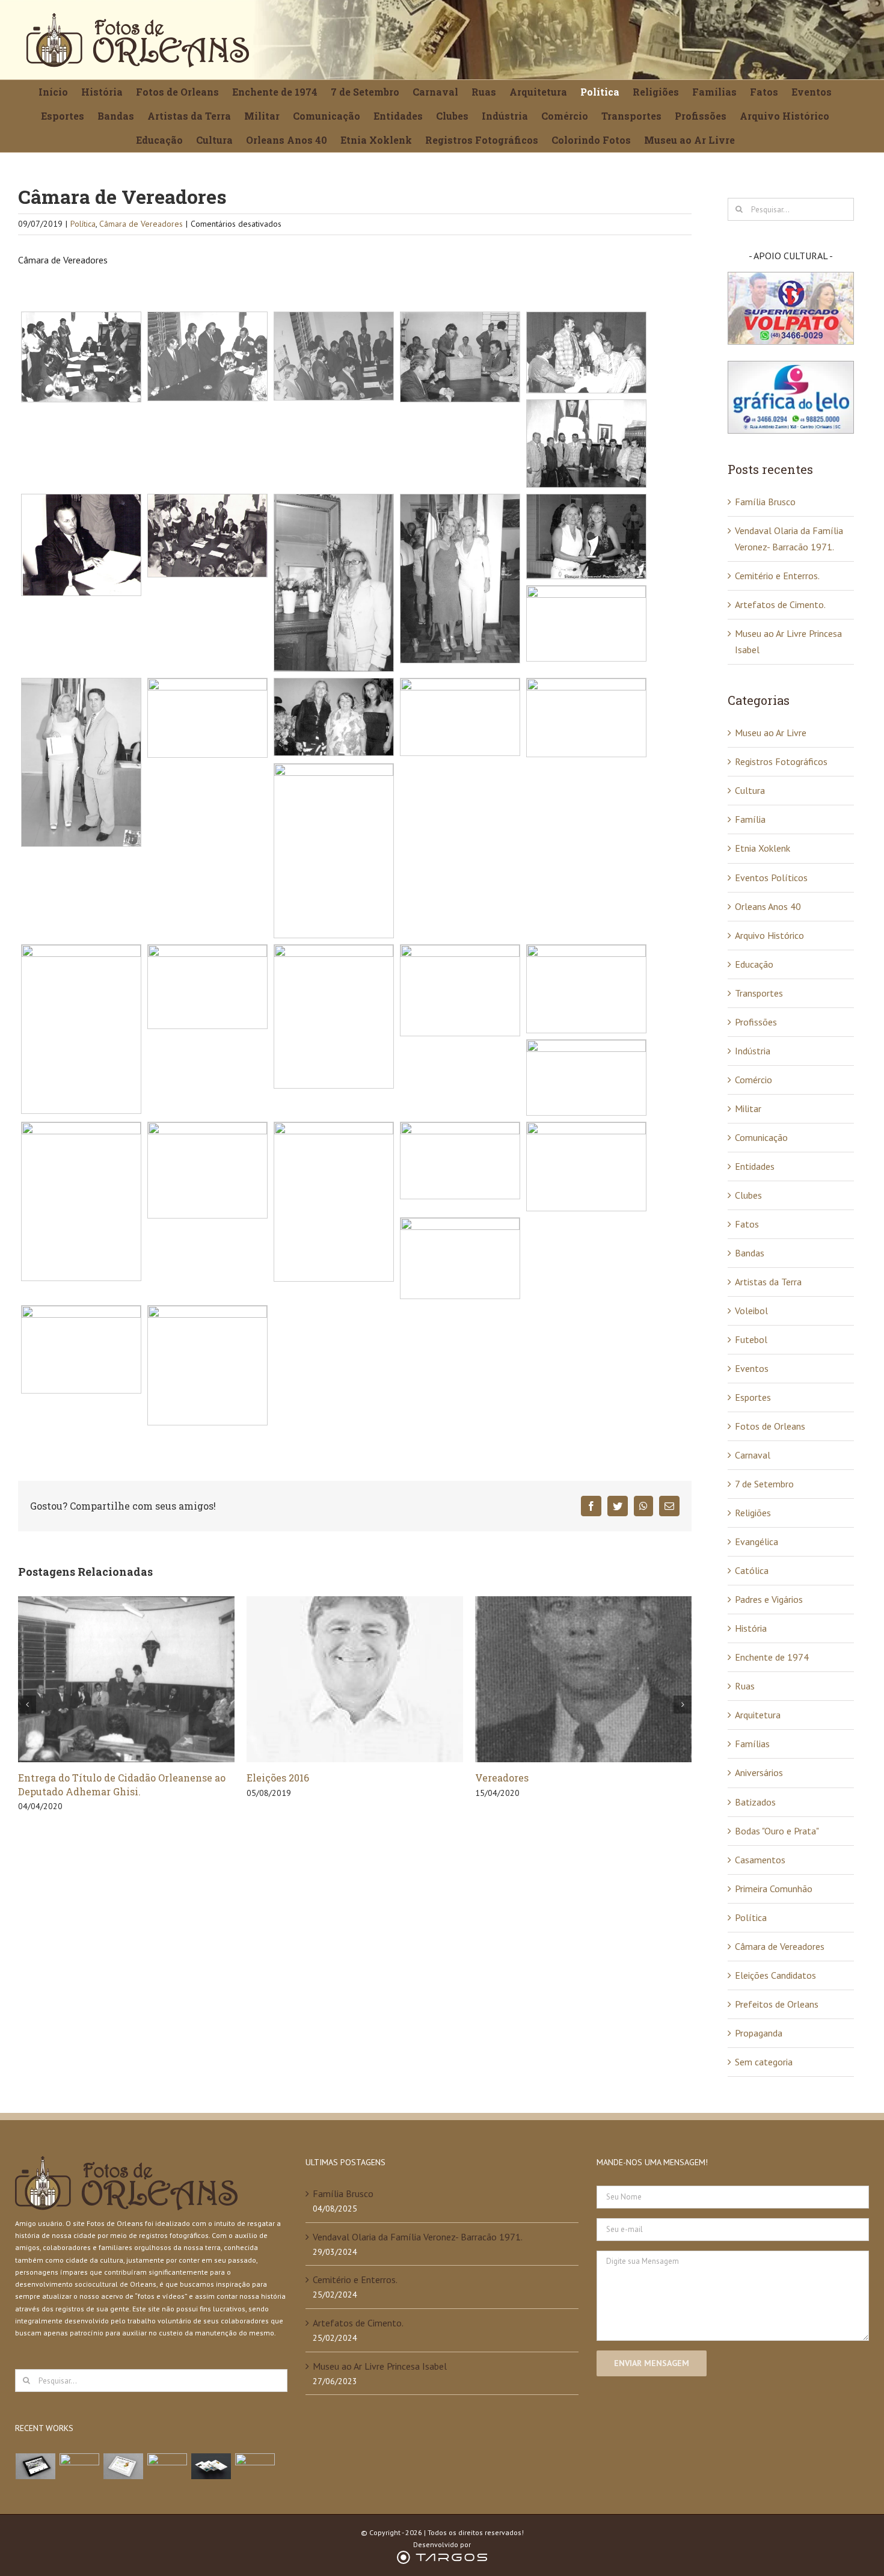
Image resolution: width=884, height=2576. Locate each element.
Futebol (751, 1339)
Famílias (752, 1744)
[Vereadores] (355, 1678)
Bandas (750, 1253)
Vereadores (273, 1778)
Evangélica (757, 1542)
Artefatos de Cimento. (780, 604)
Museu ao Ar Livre (771, 733)
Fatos (747, 1224)
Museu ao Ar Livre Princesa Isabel (380, 2366)
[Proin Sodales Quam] (124, 2466)
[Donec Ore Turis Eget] (36, 2466)
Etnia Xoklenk (763, 848)
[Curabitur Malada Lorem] (211, 2466)
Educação (754, 964)
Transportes (759, 993)
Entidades (755, 1166)
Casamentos (760, 1860)
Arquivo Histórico (769, 935)
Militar (748, 1108)
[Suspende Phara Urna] (255, 2466)
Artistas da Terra (768, 1282)
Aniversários (759, 1772)
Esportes (753, 1397)
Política (83, 224)
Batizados (755, 1802)
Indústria (753, 1051)
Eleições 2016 (49, 1778)
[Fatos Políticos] (583, 1678)
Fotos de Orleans (770, 1426)
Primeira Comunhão (774, 1889)
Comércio (754, 1080)
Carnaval (753, 1455)
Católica (752, 1570)
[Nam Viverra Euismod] (167, 2466)
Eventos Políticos (771, 878)
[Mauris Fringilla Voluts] (80, 2466)
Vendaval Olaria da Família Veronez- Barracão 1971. (418, 2237)
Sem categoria (764, 2062)
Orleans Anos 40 (768, 906)
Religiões (753, 1513)
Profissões (756, 1022)
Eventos (752, 1368)
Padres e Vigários (769, 1599)
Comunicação (761, 1137)
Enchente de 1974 (772, 1657)
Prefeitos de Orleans (777, 2004)
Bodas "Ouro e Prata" (777, 1831)
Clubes (748, 1195)
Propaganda (759, 2033)
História (751, 1628)
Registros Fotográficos (781, 761)
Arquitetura (758, 1715)
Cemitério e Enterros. (777, 576)
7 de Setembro (764, 1484)
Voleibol (751, 1311)
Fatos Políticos (511, 1778)
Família (750, 819)
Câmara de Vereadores (141, 224)
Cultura (750, 790)
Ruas (745, 1686)
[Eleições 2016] (126, 1678)
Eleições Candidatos (775, 1975)
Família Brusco (765, 502)
